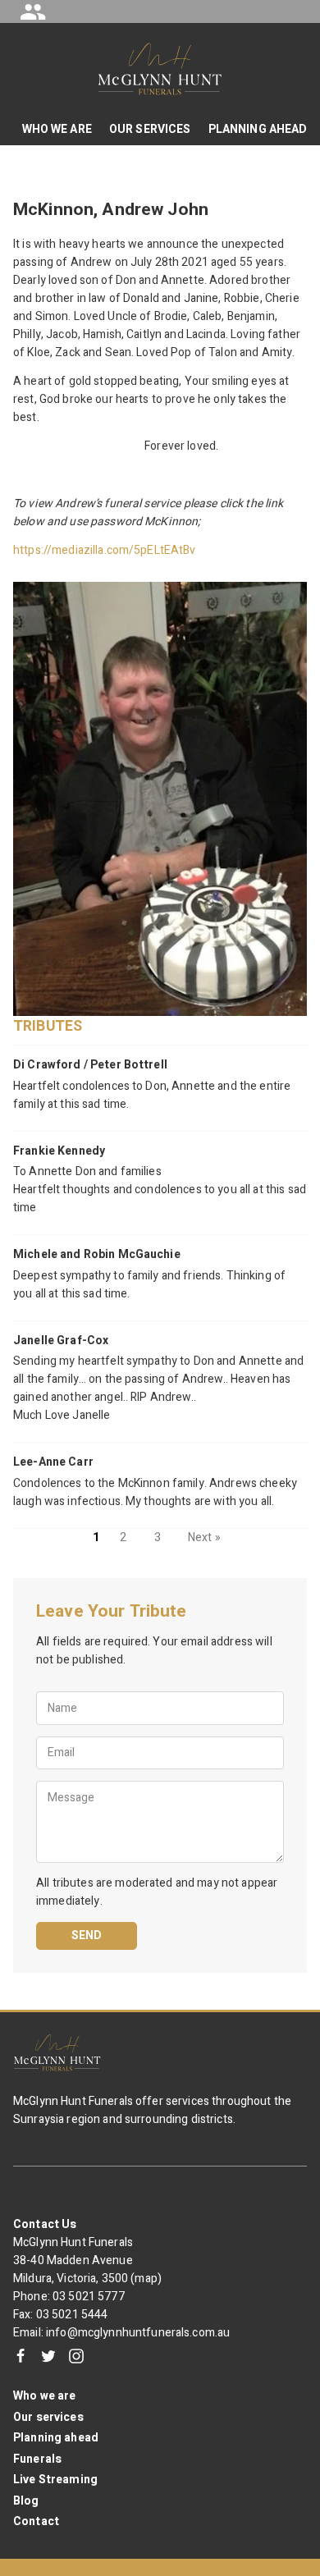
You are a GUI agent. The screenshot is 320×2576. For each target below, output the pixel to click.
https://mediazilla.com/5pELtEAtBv (105, 550)
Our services (48, 2417)
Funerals (37, 2459)
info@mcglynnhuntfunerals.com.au (138, 2333)
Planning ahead (56, 2438)
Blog (26, 2501)
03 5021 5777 (89, 2297)
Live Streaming (55, 2480)
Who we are (44, 2396)
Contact (36, 2521)
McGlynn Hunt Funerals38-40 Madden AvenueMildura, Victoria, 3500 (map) (87, 2260)
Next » (204, 1537)
